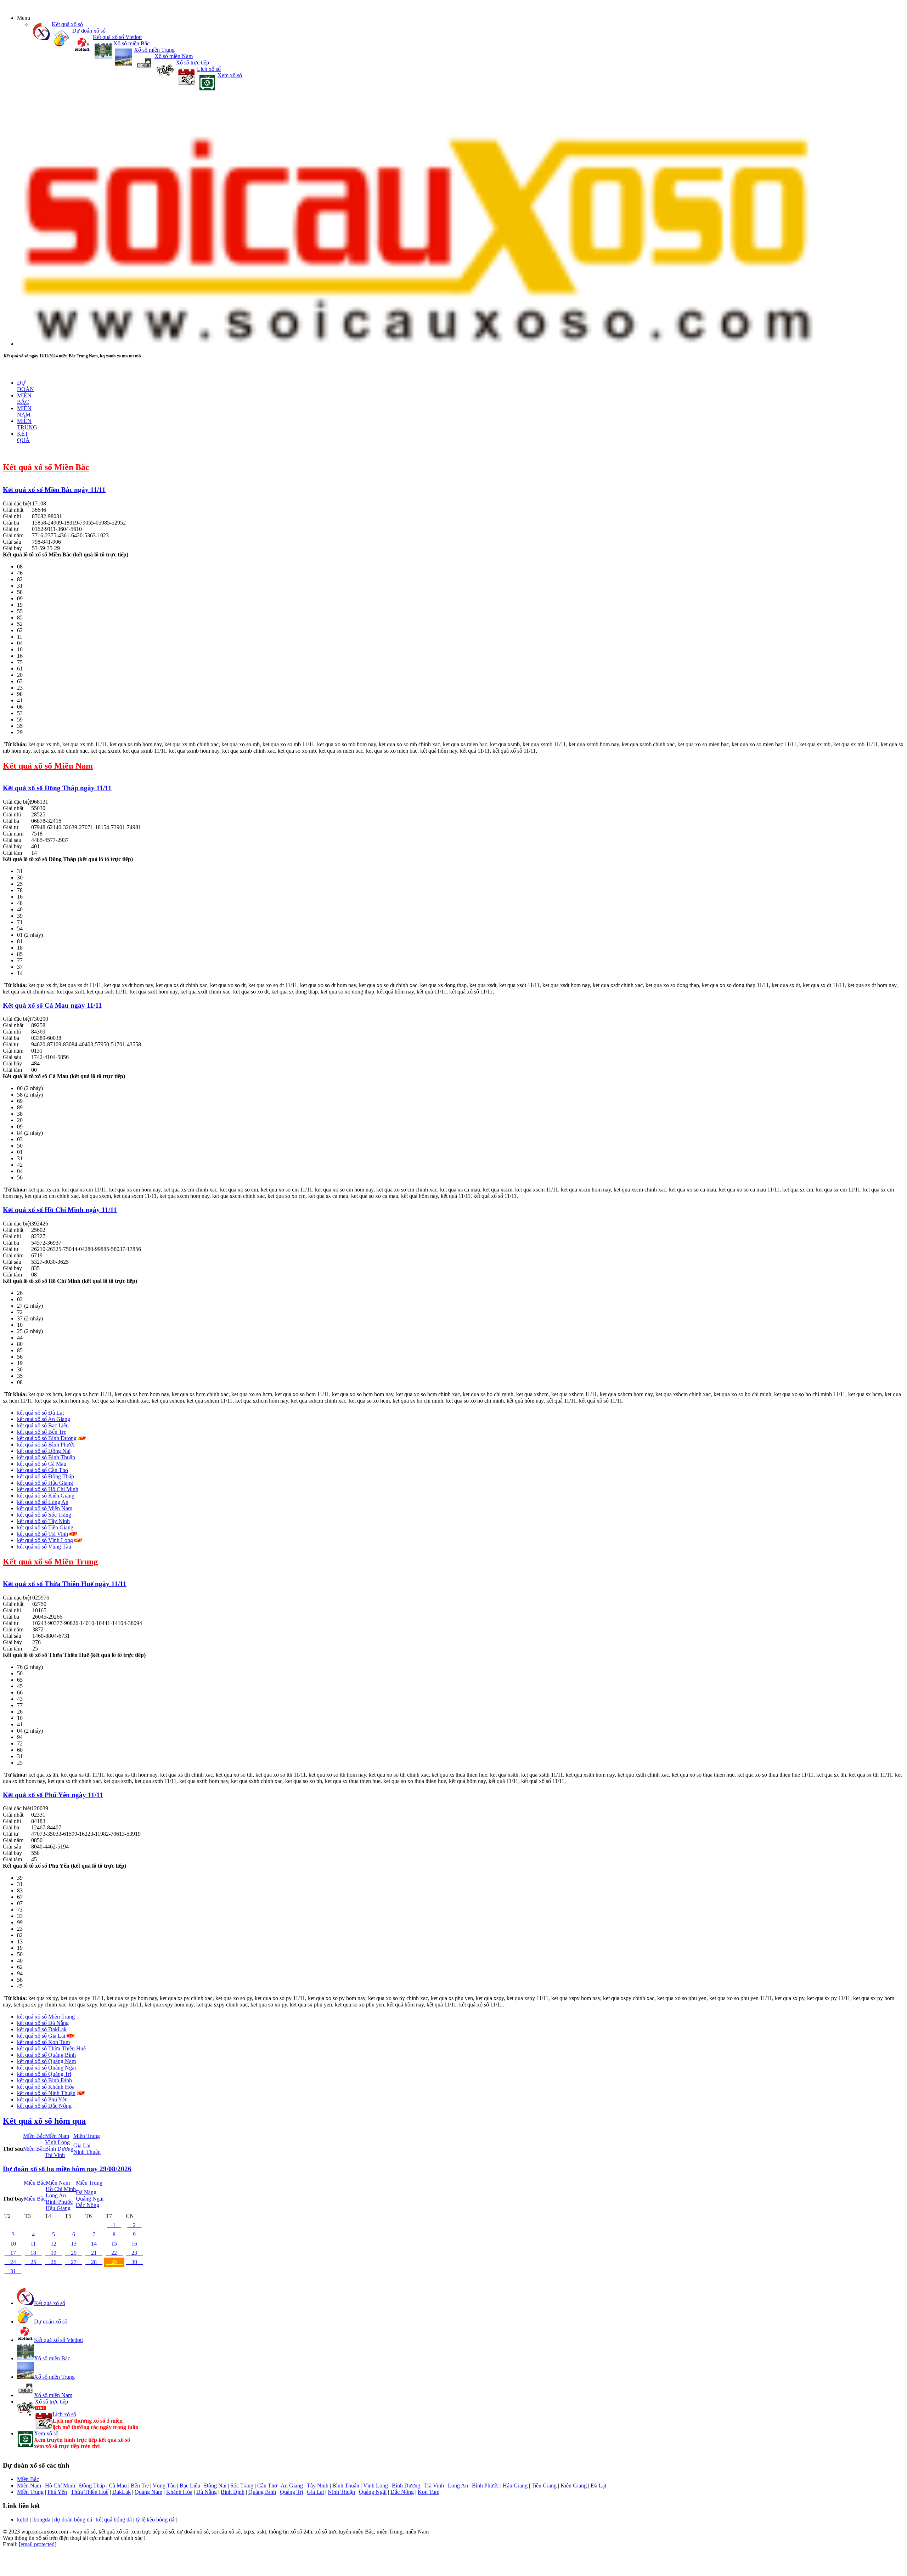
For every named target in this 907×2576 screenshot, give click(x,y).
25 (33, 2262)
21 (94, 2253)
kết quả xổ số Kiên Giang (46, 1496)
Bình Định (233, 2492)
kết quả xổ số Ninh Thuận (46, 2093)
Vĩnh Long (57, 2142)
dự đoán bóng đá (73, 2520)
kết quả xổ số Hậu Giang (45, 1483)
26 (53, 2262)
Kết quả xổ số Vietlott (117, 37)
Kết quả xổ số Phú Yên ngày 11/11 (53, 1795)
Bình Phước (59, 2202)
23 (134, 2253)
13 (74, 2244)
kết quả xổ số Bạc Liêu (43, 1425)
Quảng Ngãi (90, 2199)
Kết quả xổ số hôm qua (44, 2121)
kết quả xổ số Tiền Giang (45, 1527)
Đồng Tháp (92, 2486)
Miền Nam (57, 2136)
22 (114, 2253)
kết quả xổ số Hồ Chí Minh (48, 1489)
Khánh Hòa (179, 2492)
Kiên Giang (574, 2486)
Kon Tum (429, 2492)
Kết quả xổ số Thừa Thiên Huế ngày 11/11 (65, 1584)
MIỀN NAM (24, 411)
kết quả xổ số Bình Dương (47, 1438)
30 (134, 2262)
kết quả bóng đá (114, 2520)
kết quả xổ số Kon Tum (43, 2042)
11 (33, 2244)
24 (13, 2262)
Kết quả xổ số (67, 24)
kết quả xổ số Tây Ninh (43, 1521)
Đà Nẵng (86, 2192)
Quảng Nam (148, 2492)
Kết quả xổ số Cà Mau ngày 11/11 (52, 1005)
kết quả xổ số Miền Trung (46, 2017)
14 (94, 2244)
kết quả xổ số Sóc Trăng (44, 1515)
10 (13, 2244)
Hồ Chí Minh (61, 2189)
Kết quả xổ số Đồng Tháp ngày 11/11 (57, 788)
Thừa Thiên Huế (90, 2492)
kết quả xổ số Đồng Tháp (46, 1476)
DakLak (122, 2492)
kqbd (23, 2520)
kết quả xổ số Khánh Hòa (46, 2087)
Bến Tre (140, 2486)
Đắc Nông (88, 2205)
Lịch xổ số (209, 69)
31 (13, 2271)
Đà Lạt (598, 2486)
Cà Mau (118, 2486)
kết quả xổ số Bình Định (44, 2080)
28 (94, 2262)
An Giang (292, 2486)
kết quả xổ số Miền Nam (45, 1508)
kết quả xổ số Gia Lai (41, 2036)
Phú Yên (57, 2492)
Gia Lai (82, 2145)
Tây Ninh (318, 2486)
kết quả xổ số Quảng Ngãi (46, 2068)
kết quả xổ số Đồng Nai (44, 1451)
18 (33, 2253)
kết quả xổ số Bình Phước (46, 1445)
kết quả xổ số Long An (43, 1502)
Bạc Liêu (190, 2486)
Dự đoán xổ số (89, 31)
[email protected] (38, 2544)
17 (13, 2253)
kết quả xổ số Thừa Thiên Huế (51, 2048)
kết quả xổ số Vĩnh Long (45, 1540)
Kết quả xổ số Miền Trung (50, 1562)
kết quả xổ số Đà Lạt (40, 1413)
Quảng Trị (291, 2492)
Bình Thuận (346, 2486)
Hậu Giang (58, 2208)
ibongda (41, 2520)
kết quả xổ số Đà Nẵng (43, 2023)
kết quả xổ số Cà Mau (42, 1464)
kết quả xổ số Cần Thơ (43, 1470)
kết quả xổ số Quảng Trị (44, 2074)
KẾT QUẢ (23, 437)
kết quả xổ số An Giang (44, 1419)
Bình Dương (59, 2149)
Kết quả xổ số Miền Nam (48, 766)
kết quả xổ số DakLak (42, 2029)
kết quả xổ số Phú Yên (42, 2099)
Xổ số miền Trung (154, 50)
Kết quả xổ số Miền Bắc (46, 467)
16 (134, 2244)
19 (53, 2253)
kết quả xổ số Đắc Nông (44, 2106)
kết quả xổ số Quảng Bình (46, 2055)
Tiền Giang (544, 2486)
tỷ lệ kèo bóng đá (155, 2520)
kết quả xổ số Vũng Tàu (44, 1547)
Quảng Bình (262, 2492)
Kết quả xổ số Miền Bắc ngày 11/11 (54, 490)
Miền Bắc (34, 2136)
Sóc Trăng (242, 2486)
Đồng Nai (215, 2486)
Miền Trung (87, 2136)
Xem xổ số (230, 75)
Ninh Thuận (87, 2152)
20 (74, 2253)
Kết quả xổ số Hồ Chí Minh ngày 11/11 (60, 1210)
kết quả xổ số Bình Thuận (46, 1457)
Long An (56, 2195)
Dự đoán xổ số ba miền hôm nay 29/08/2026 (67, 2169)
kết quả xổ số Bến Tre (42, 1432)
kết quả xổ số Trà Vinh (43, 1534)
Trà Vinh (55, 2155)
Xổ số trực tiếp (192, 63)
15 (114, 2244)
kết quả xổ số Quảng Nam (46, 2061)
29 (114, 2262)
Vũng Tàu (164, 2486)
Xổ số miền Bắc (131, 43)
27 (74, 2262)
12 (53, 2244)
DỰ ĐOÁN (26, 386)
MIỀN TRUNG (27, 424)
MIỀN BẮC (24, 399)
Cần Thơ (267, 2486)
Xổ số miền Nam (174, 56)
